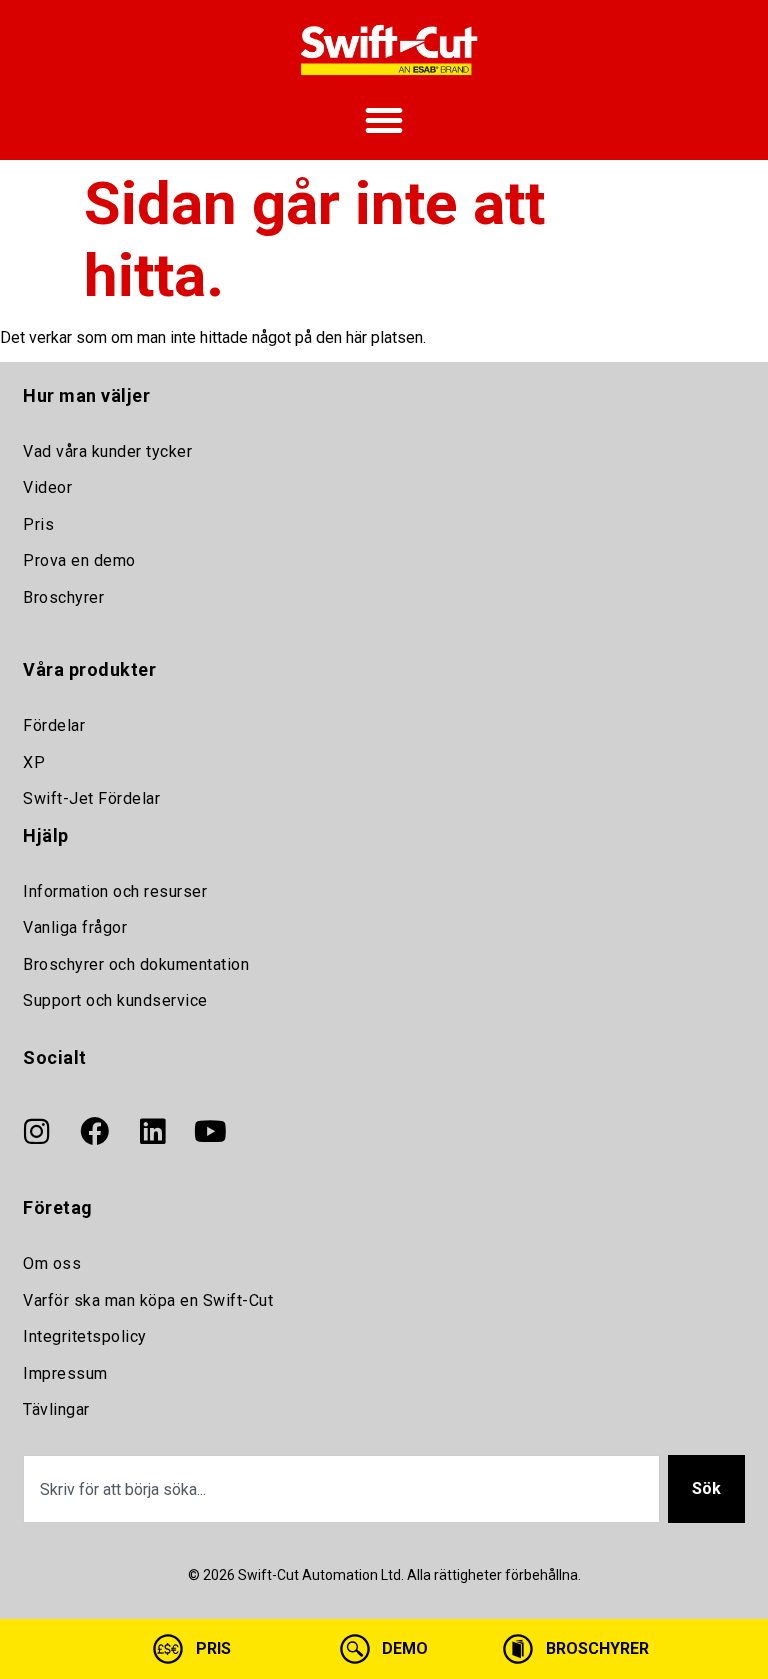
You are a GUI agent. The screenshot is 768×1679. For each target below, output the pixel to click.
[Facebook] (94, 1132)
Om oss (52, 1263)
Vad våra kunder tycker (107, 451)
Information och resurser (115, 891)
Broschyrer (63, 597)
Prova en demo (79, 560)
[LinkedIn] (152, 1132)
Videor (47, 487)
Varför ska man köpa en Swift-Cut (148, 1300)
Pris (38, 524)
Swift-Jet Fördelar (91, 798)
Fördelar (54, 725)
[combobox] (341, 1488)
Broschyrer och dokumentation (136, 964)
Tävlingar (56, 1409)
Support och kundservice (115, 1000)
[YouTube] (210, 1132)
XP (34, 762)
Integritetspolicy (85, 1336)
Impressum (65, 1373)
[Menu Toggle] (384, 120)
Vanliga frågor (75, 927)
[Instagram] (36, 1132)
